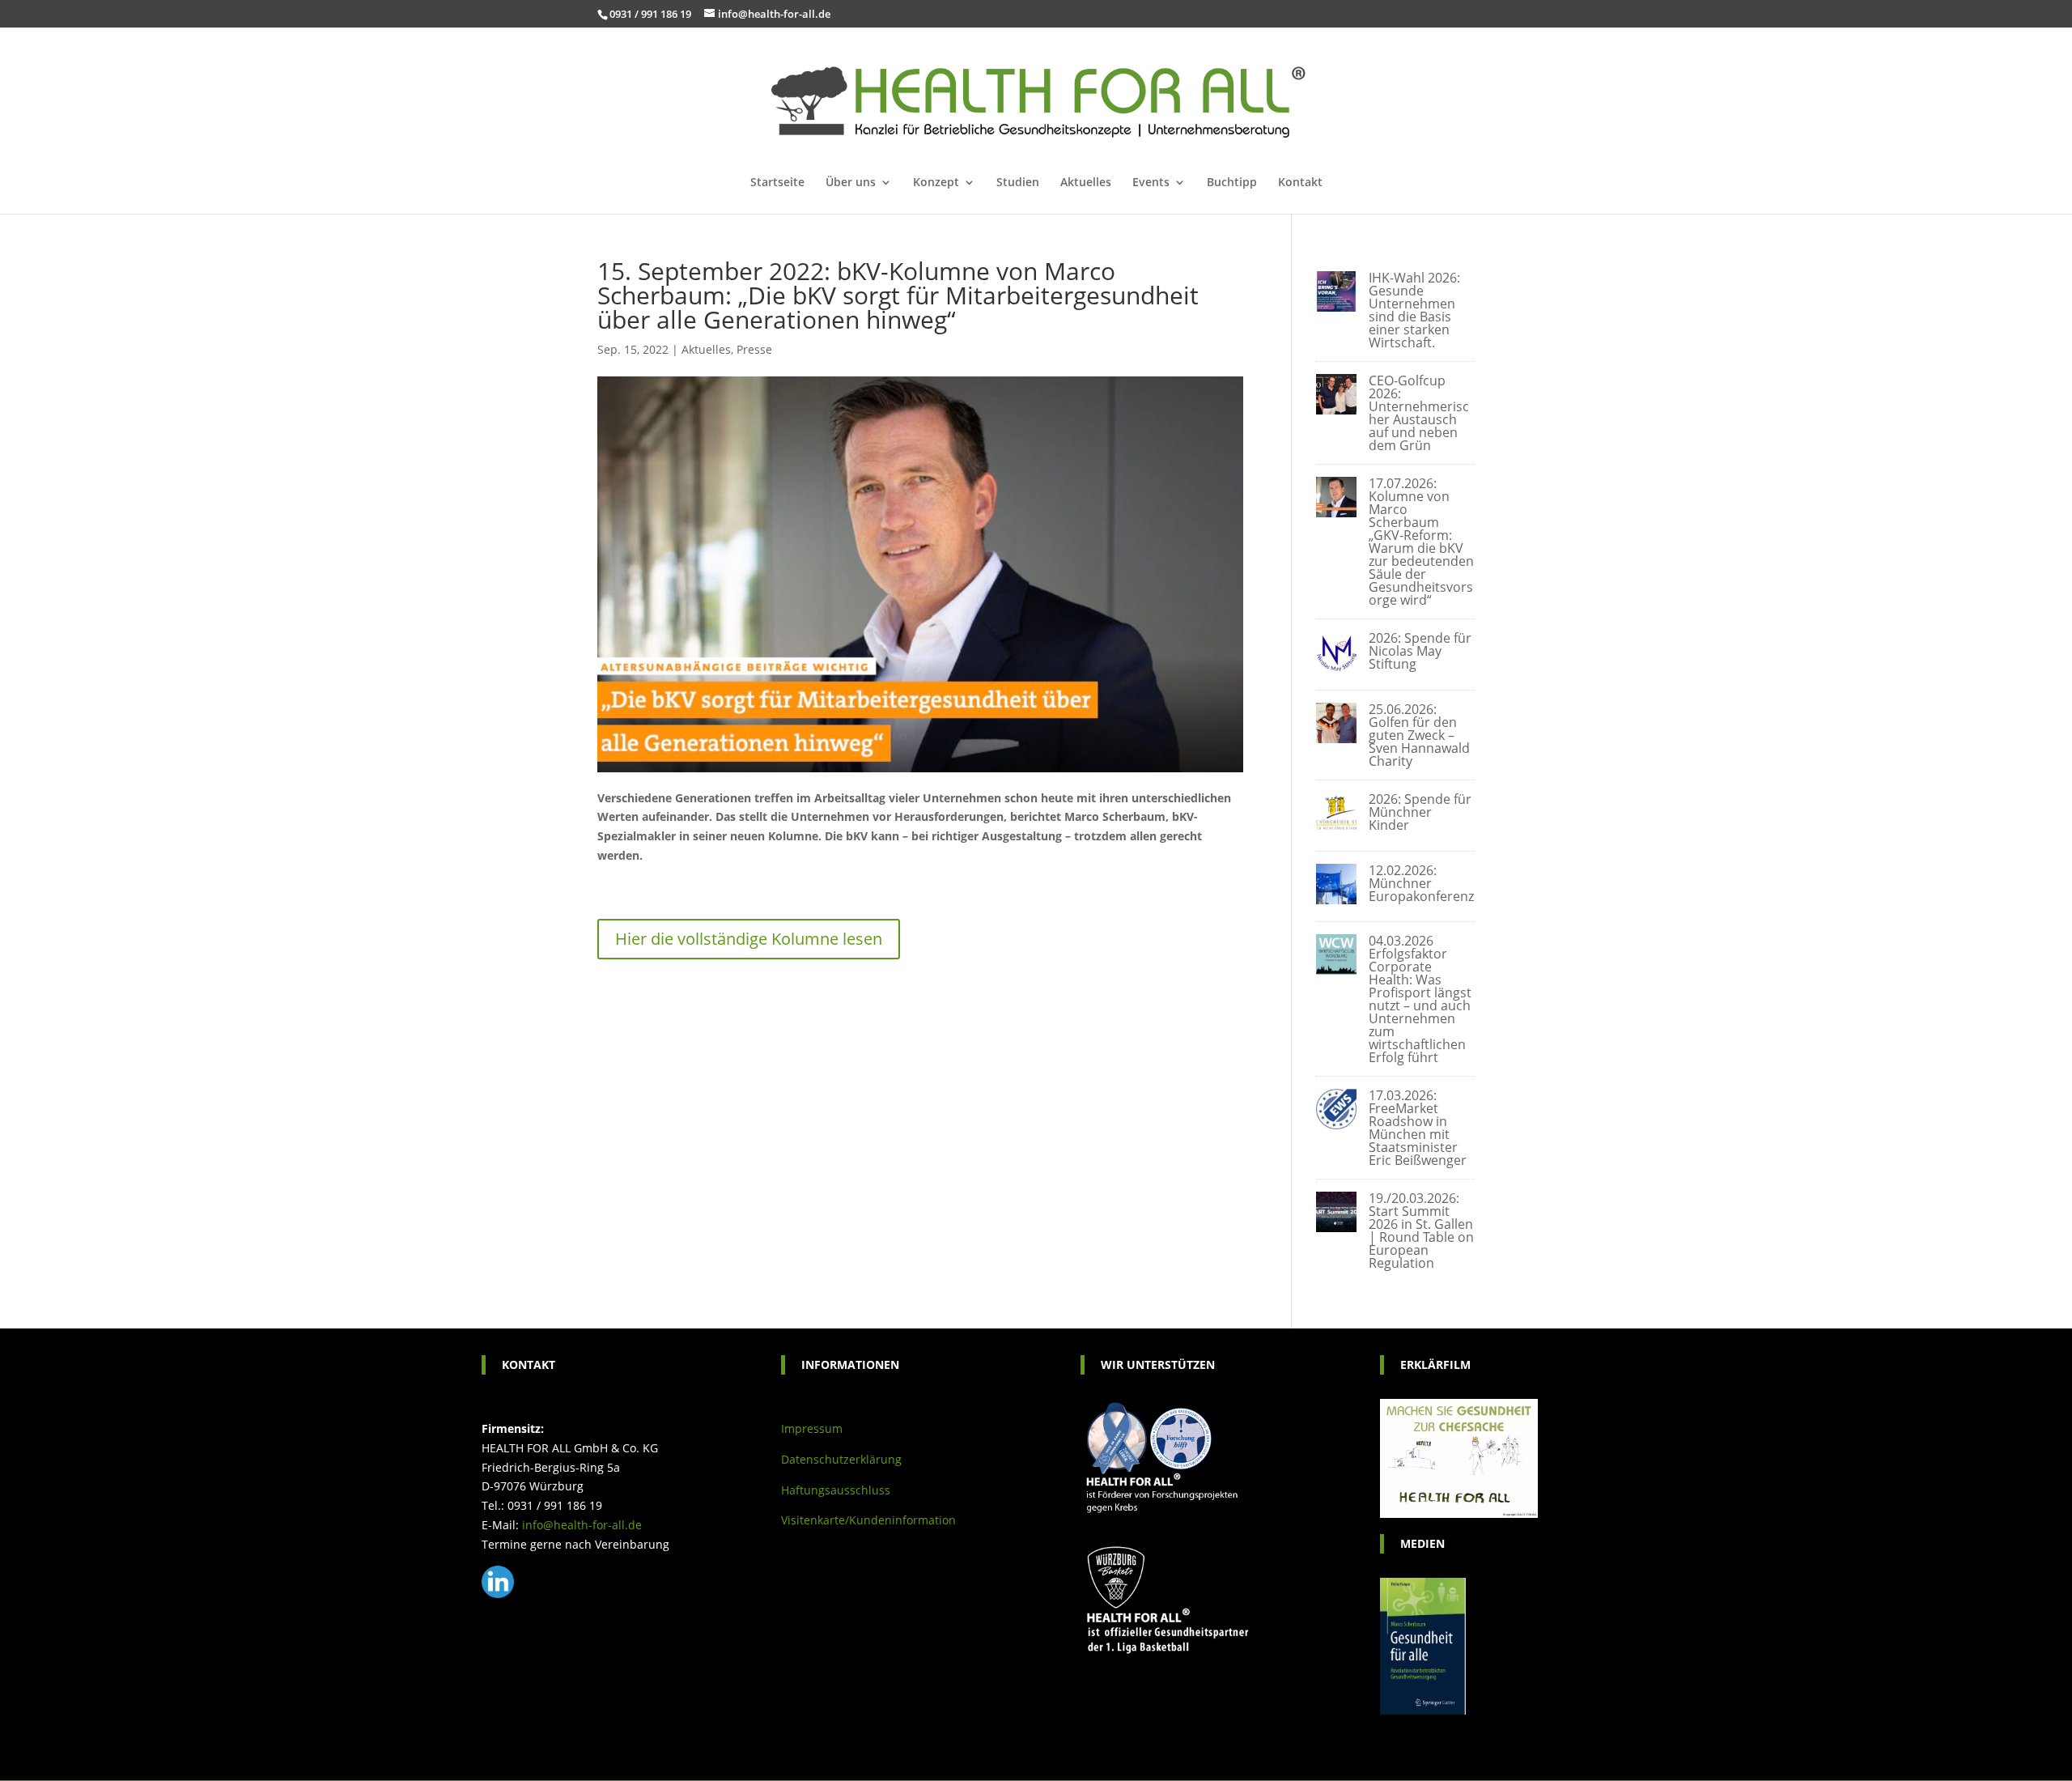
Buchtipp (1232, 183)
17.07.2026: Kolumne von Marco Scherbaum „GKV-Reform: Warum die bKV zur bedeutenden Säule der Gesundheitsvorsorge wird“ (1421, 542)
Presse (754, 349)
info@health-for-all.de (582, 1525)
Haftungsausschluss (836, 1490)
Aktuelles (1086, 183)
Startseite (777, 183)
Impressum (812, 1428)
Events (1151, 183)
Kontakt (1300, 183)
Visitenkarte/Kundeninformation (868, 1520)
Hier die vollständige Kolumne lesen (749, 939)
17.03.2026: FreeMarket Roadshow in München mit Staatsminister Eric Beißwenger (1418, 1128)
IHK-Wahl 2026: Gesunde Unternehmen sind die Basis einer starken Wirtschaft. (1414, 310)
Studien (1018, 183)
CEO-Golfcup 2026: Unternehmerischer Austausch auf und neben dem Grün (1419, 413)
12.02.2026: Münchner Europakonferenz (1421, 883)
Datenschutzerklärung (841, 1459)
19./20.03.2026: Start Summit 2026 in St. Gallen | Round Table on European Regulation (1421, 1231)
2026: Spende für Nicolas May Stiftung (1420, 651)
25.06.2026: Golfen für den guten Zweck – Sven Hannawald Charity (1419, 735)
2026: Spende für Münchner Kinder (1420, 812)
